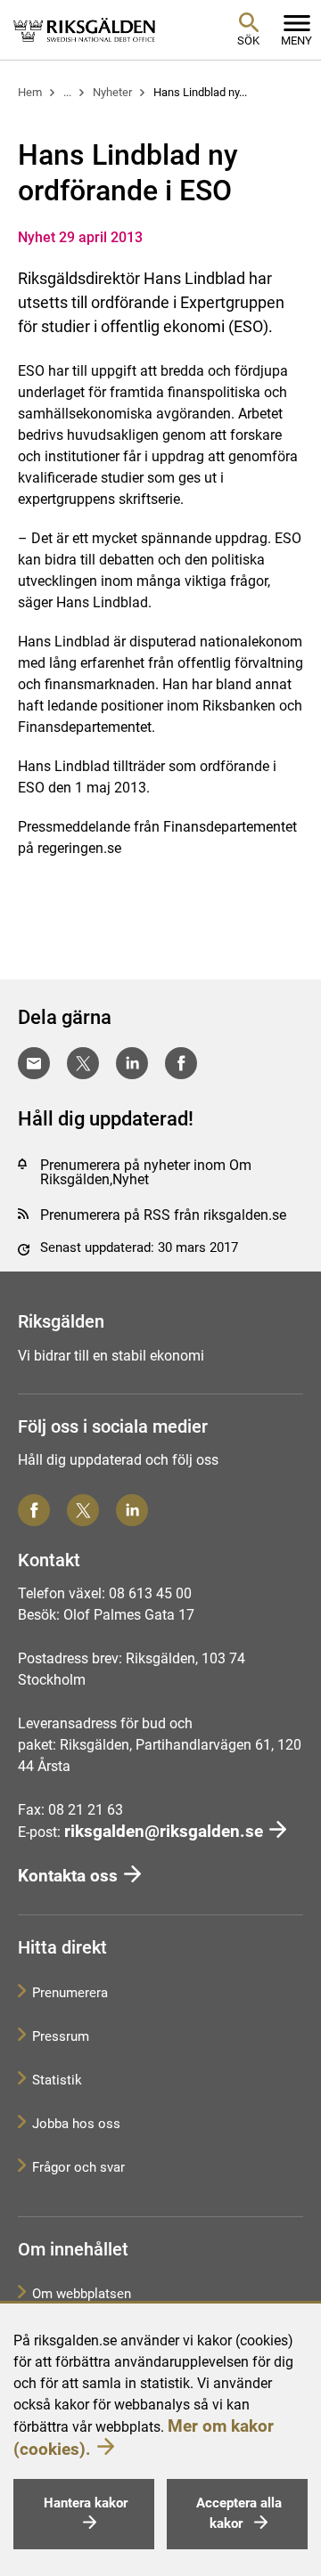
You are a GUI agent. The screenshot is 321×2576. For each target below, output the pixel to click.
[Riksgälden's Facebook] (34, 1510)
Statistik (57, 2080)
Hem (30, 92)
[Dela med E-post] (34, 1063)
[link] (85, 29)
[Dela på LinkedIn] (132, 1063)
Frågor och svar (78, 2167)
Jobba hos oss (76, 2124)
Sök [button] (248, 41)
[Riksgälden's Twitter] (83, 1510)
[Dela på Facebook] (181, 1063)
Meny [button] (296, 41)
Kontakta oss (68, 1876)
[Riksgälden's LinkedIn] (132, 1510)
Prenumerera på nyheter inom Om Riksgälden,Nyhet (146, 1172)
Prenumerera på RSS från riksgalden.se (163, 1215)
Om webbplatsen (82, 2294)
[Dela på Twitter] (83, 1063)
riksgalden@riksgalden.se (164, 1831)
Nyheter (112, 92)
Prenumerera (70, 1993)
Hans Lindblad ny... (200, 92)
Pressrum (61, 2036)
